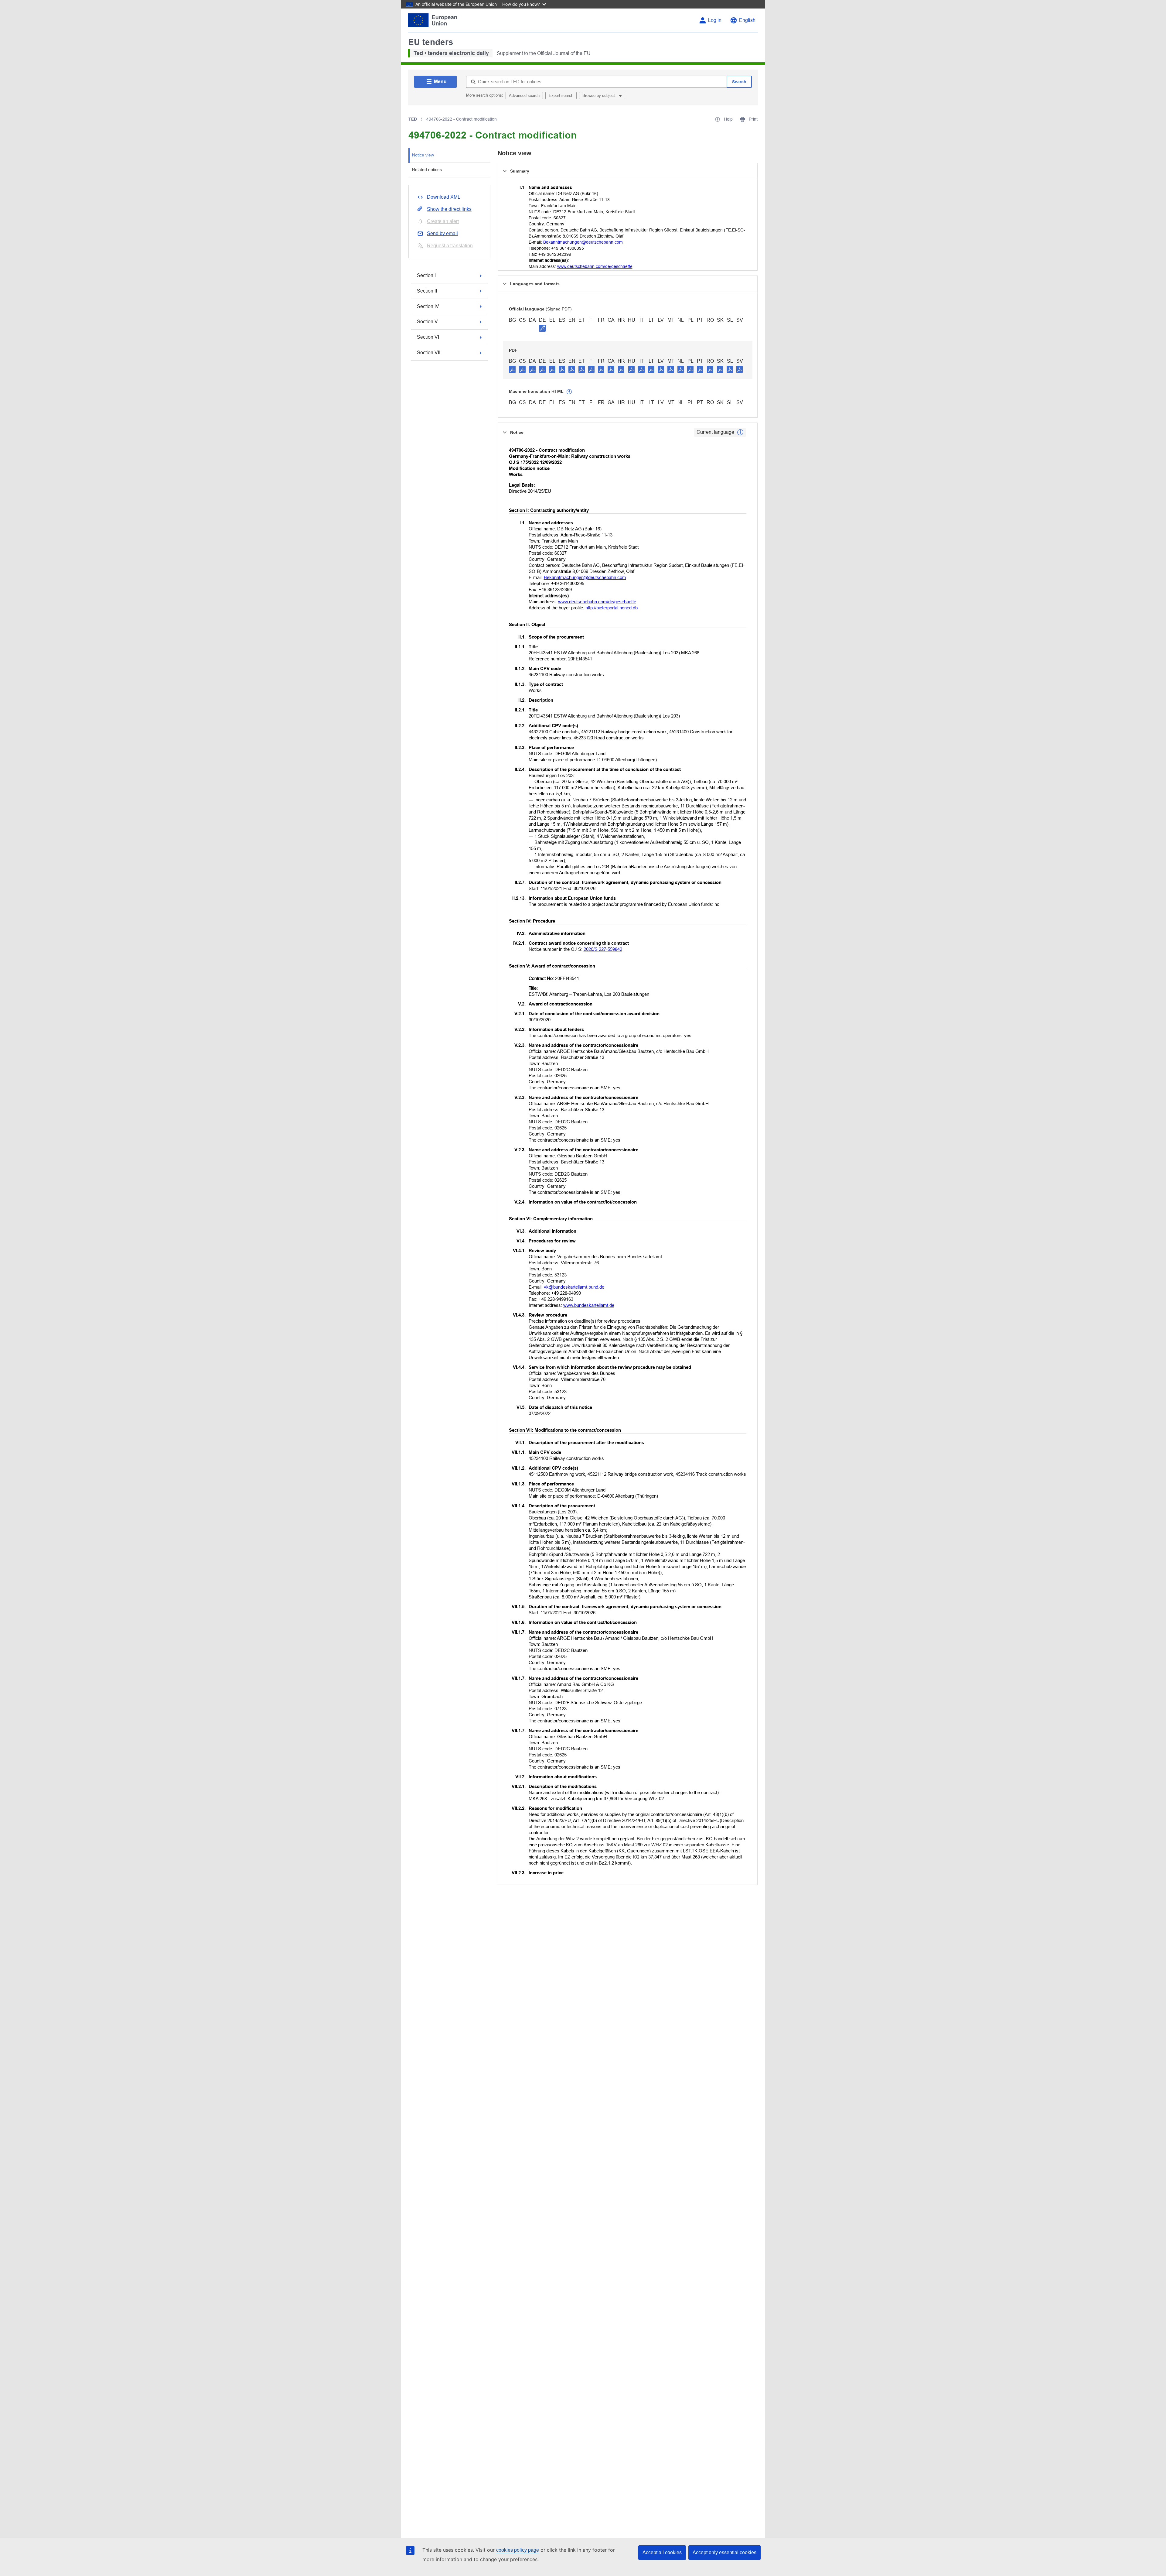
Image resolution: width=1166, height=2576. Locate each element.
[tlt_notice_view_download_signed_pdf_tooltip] (542, 328)
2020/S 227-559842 (603, 949)
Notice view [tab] (423, 155)
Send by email (442, 233)
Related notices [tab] (427, 170)
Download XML (444, 197)
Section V (427, 322)
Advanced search (524, 96)
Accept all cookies (662, 2552)
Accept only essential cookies (724, 2552)
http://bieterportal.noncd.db (612, 608)
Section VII (429, 353)
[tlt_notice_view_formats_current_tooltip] (740, 432)
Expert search (561, 96)
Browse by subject (599, 96)
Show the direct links (449, 209)
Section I (426, 275)
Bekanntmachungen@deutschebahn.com (583, 242)
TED (413, 119)
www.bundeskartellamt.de (589, 1305)
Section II (427, 291)
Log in (715, 20)
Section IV (428, 306)
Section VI (428, 337)
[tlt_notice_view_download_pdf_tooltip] (512, 369)
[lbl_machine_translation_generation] (569, 392)
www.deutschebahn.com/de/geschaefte (595, 266)
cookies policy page (518, 2550)
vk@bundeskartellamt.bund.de (574, 1287)
